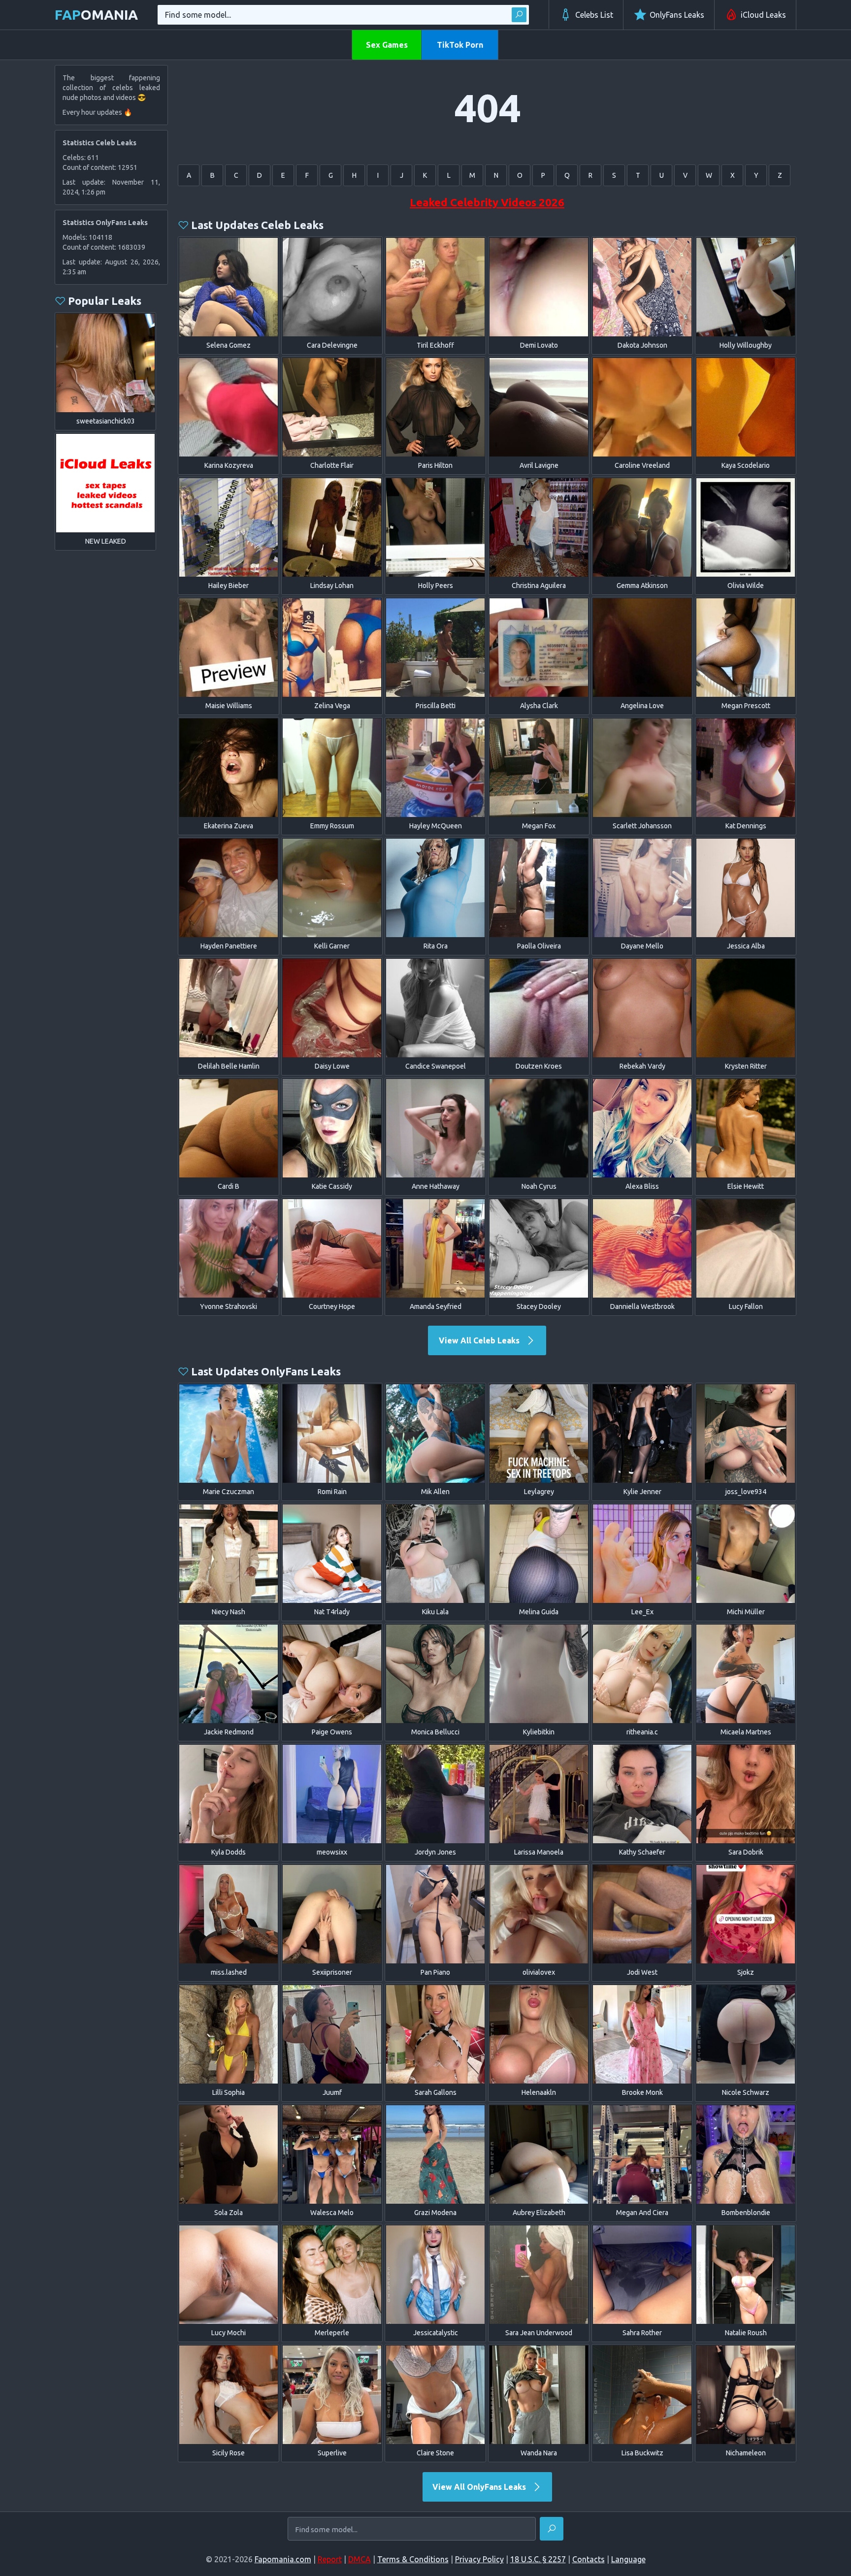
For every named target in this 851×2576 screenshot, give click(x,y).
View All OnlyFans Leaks (480, 2487)
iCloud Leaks (763, 15)
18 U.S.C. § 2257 (538, 2559)
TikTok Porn (460, 45)
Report (330, 2559)
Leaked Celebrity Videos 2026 (487, 202)
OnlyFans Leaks (677, 15)
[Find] (519, 15)
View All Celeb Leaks (480, 1340)
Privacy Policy (479, 2559)
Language (628, 2559)
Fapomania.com (283, 2559)
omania (96, 15)
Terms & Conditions (413, 2559)
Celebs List (594, 15)
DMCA (360, 2559)
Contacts (589, 2559)
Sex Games (387, 45)
